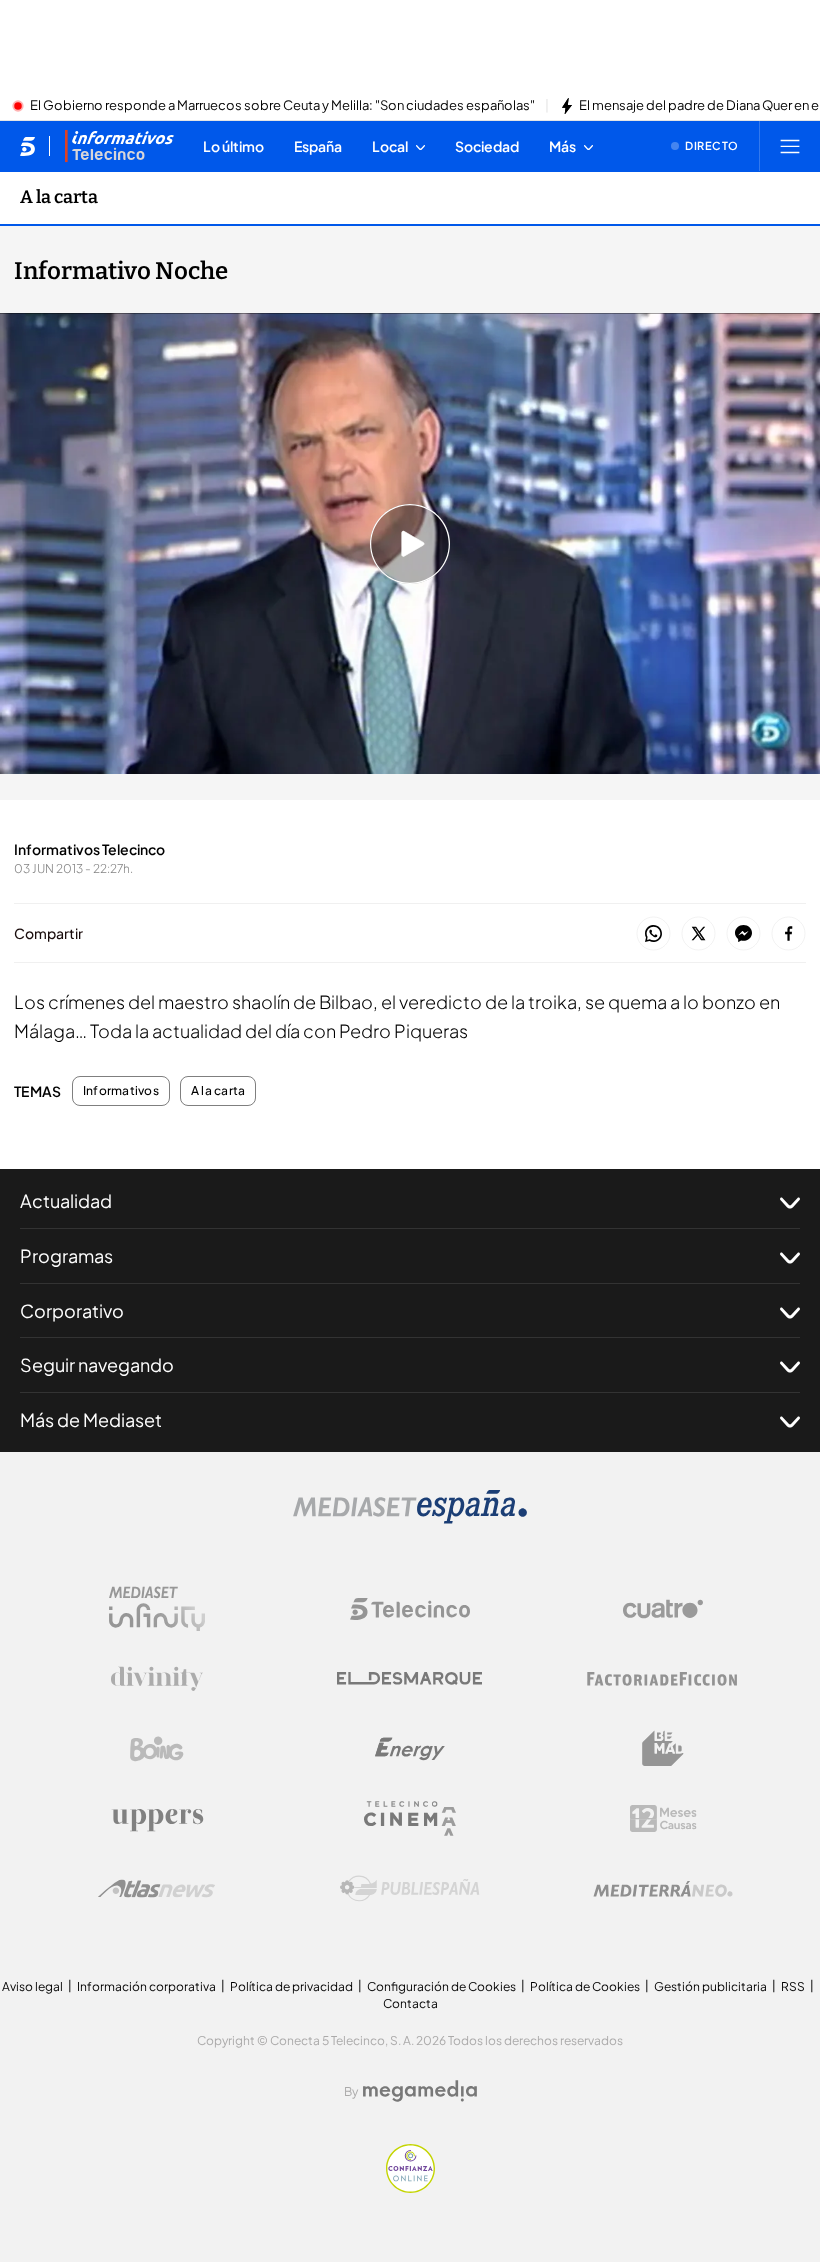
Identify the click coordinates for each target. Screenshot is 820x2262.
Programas (66, 1255)
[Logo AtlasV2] (156, 1888)
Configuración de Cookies (441, 1986)
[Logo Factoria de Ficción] (663, 1679)
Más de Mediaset (91, 1419)
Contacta (410, 2003)
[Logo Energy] (410, 1749)
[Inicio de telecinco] (27, 146)
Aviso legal (32, 1986)
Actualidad (66, 1200)
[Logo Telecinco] (410, 1609)
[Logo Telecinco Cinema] (410, 1818)
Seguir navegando (97, 1364)
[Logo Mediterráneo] (663, 1889)
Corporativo (72, 1310)
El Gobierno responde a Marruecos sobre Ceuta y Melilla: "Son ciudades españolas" (282, 106)
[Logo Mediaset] (410, 1518)
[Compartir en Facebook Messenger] (743, 934)
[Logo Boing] (157, 1749)
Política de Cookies (585, 1986)
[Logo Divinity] (157, 1679)
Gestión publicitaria (710, 1986)
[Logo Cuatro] (663, 1609)
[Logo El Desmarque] (409, 1678)
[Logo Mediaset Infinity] (157, 1609)
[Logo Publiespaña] (410, 1889)
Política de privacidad (291, 1986)
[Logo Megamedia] (420, 2091)
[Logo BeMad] (663, 1749)
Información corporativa (146, 1986)
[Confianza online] (410, 2187)
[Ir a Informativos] (119, 146)
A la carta (59, 197)
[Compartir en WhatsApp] (653, 934)
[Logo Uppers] (157, 1819)
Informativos (121, 1091)
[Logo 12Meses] (663, 1818)
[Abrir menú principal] (790, 146)
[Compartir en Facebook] (788, 934)
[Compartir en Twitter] (698, 934)
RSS (793, 1986)
